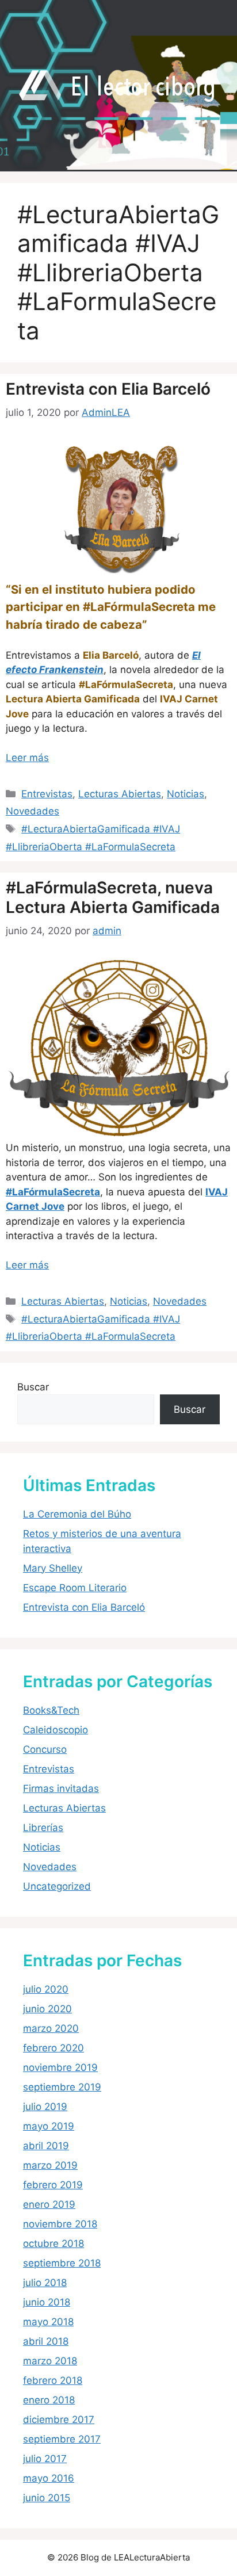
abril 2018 (46, 2341)
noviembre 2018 (60, 2224)
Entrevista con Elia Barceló (108, 389)
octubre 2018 (53, 2244)
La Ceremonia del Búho (77, 1514)
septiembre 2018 (62, 2263)
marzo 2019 (50, 2165)
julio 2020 (46, 1989)
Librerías (43, 1828)
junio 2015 (47, 2498)
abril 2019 (46, 2146)
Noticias (186, 794)
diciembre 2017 (59, 2420)
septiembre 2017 (62, 2439)
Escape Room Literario (75, 1588)
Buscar (33, 1387)
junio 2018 (47, 2302)
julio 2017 (45, 2459)
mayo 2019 (49, 2126)
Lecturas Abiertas (120, 794)
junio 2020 (47, 2009)
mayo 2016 (49, 2478)
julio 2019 (45, 2107)
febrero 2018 (53, 2380)
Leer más (27, 758)
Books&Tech (51, 1710)
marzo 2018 (50, 2361)
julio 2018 (45, 2283)
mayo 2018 (48, 2322)
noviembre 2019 (60, 2067)
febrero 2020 (53, 2048)
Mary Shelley (53, 1568)
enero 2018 (49, 2400)
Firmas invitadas (61, 1788)
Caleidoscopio (56, 1730)
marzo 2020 (51, 2028)
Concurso (45, 1749)
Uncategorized (57, 1886)
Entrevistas (47, 794)
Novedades (33, 811)
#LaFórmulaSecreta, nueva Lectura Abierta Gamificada (113, 897)
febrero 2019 (53, 2185)
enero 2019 (49, 2204)
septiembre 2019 (62, 2087)
